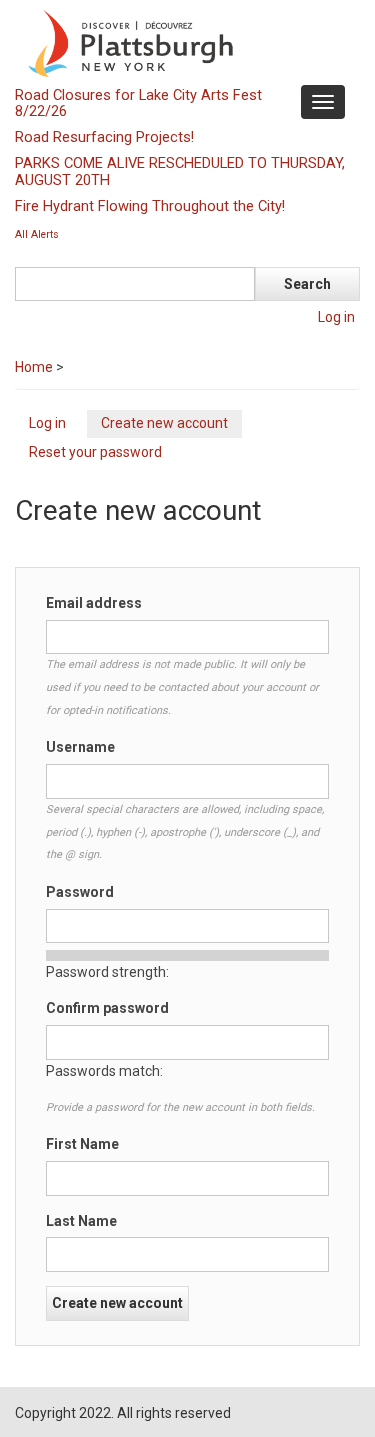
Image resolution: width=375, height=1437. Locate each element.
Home (34, 367)
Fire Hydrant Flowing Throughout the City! (150, 206)
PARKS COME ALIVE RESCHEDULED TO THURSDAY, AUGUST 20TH (180, 171)
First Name (82, 1144)
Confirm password (107, 1008)
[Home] (185, 42)
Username (80, 747)
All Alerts (37, 234)
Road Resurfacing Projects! (104, 137)
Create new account (171, 426)
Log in (336, 317)
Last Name (81, 1221)
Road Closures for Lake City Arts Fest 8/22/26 (138, 103)
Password (80, 892)
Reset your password (95, 452)
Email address (94, 603)
